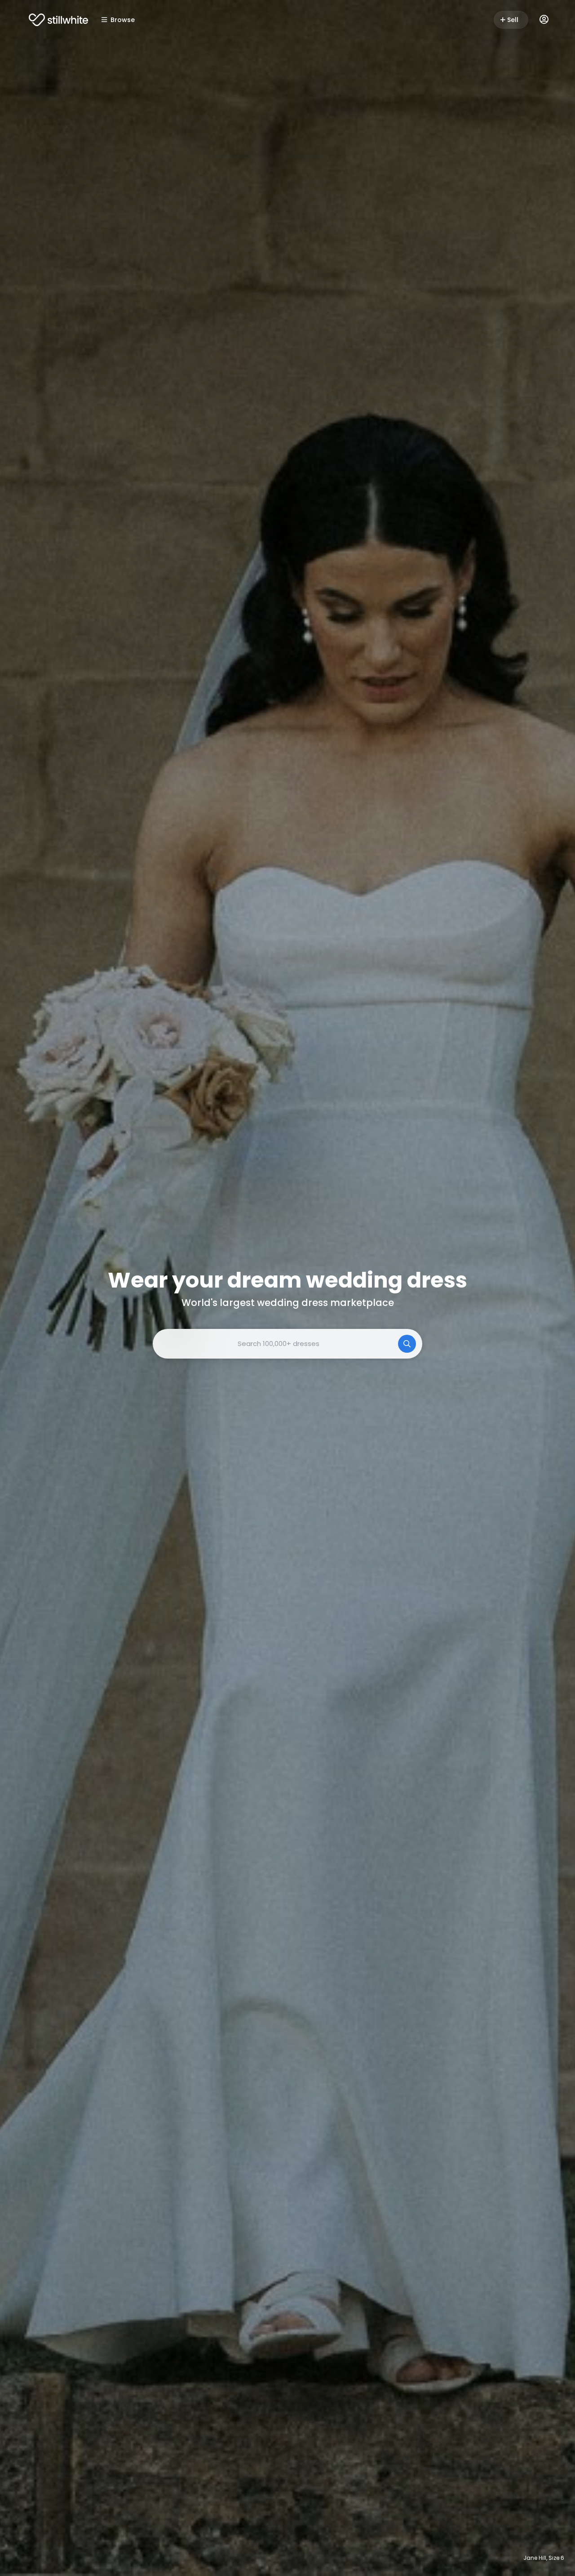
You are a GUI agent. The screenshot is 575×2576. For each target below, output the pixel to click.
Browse (123, 20)
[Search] (407, 1344)
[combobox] (287, 1344)
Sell (513, 20)
